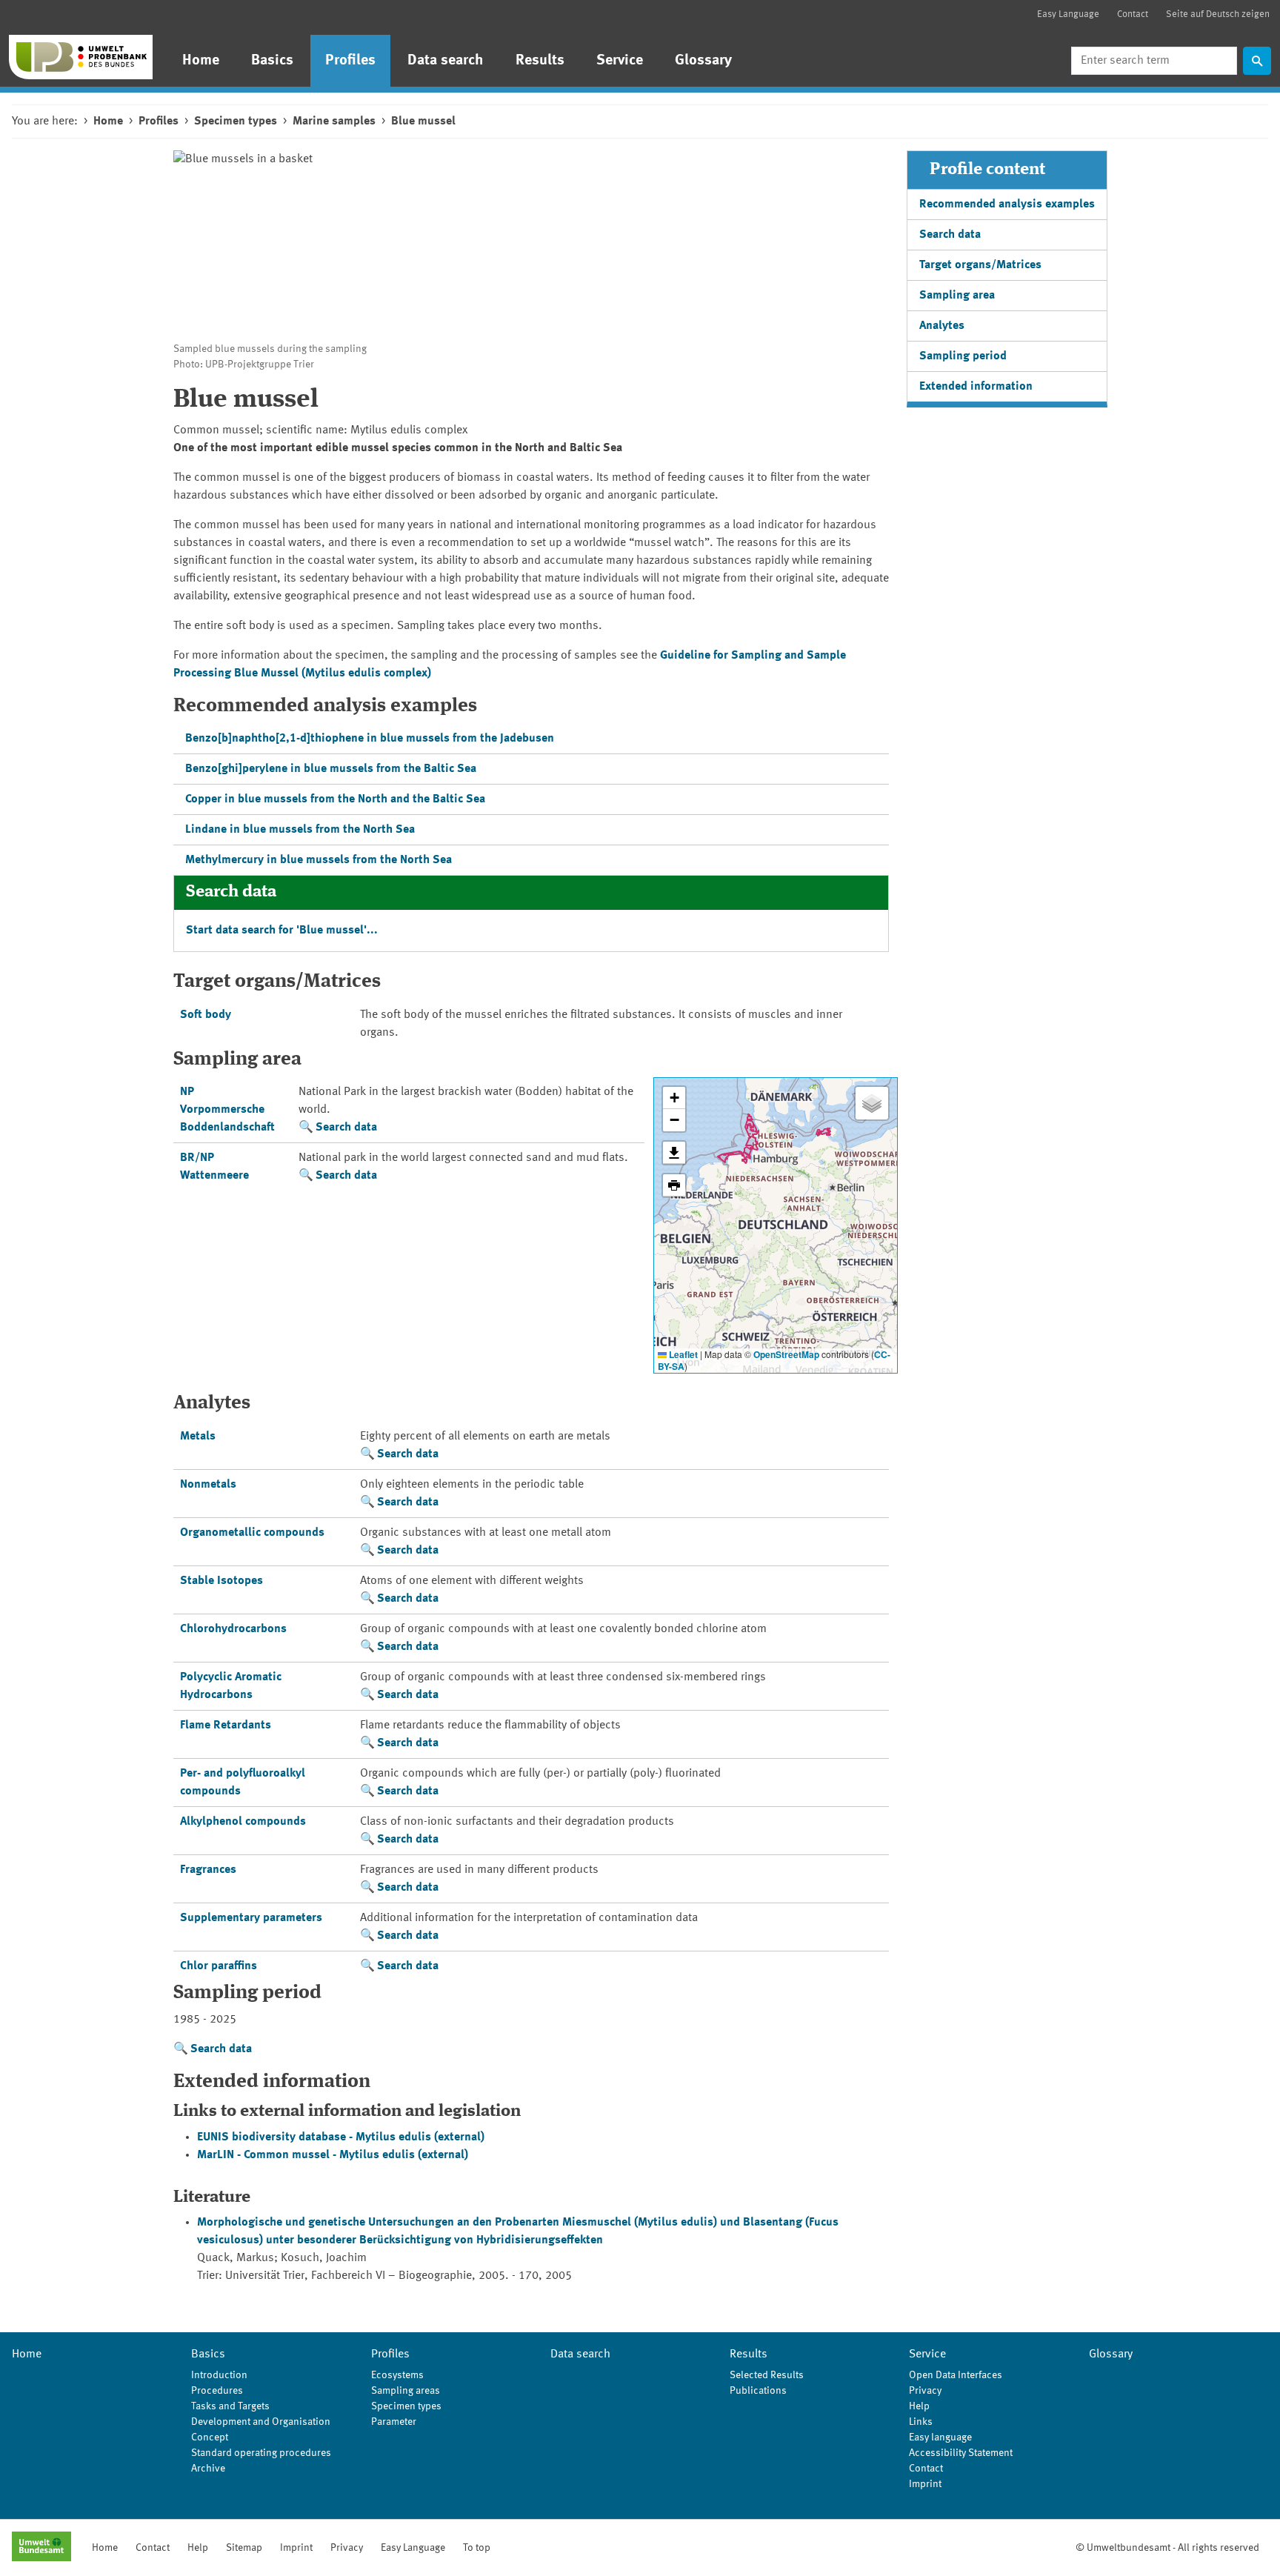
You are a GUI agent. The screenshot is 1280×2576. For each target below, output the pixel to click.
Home (201, 61)
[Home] (81, 57)
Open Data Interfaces (956, 2375)
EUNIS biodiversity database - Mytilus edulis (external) (341, 2137)
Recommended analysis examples (1007, 204)
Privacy (925, 2391)
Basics (272, 61)
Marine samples (334, 122)
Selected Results (767, 2375)
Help (919, 2406)
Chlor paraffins (219, 1966)
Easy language (940, 2437)
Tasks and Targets (230, 2406)
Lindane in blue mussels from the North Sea (300, 830)
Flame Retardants (226, 1725)
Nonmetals (208, 1485)
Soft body (206, 1015)
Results (540, 61)
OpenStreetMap (786, 1354)
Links (921, 2422)
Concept (210, 2437)
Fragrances (208, 1870)
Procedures (217, 2391)
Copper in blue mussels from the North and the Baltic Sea (335, 799)
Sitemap (244, 2548)
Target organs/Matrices (980, 265)
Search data (346, 1128)
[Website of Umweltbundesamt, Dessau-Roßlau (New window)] (41, 2548)
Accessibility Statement (961, 2453)
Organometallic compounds (252, 1533)
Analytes (942, 326)
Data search (446, 61)
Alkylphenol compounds (243, 1822)
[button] (674, 1098)
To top (477, 2548)
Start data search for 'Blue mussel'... (282, 931)
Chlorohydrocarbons (233, 1629)
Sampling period (963, 356)
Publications (758, 2391)
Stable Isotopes (221, 1581)
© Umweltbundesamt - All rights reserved (1167, 2548)
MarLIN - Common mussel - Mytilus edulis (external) (333, 2155)
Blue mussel (423, 122)
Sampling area (957, 296)
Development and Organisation (261, 2422)
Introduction (219, 2375)
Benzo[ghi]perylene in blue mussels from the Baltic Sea (331, 769)
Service (620, 61)
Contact (1133, 14)
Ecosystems (397, 2375)
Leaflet (682, 1354)
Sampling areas (406, 2391)
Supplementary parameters (251, 1918)
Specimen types (236, 122)
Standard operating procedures (261, 2453)
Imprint (925, 2484)
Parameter (394, 2422)
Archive (208, 2469)
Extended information (976, 387)
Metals (198, 1437)
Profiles (350, 61)
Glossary (703, 61)
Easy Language (1068, 14)
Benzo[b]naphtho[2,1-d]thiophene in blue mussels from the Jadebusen (370, 739)
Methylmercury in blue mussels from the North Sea (319, 860)
